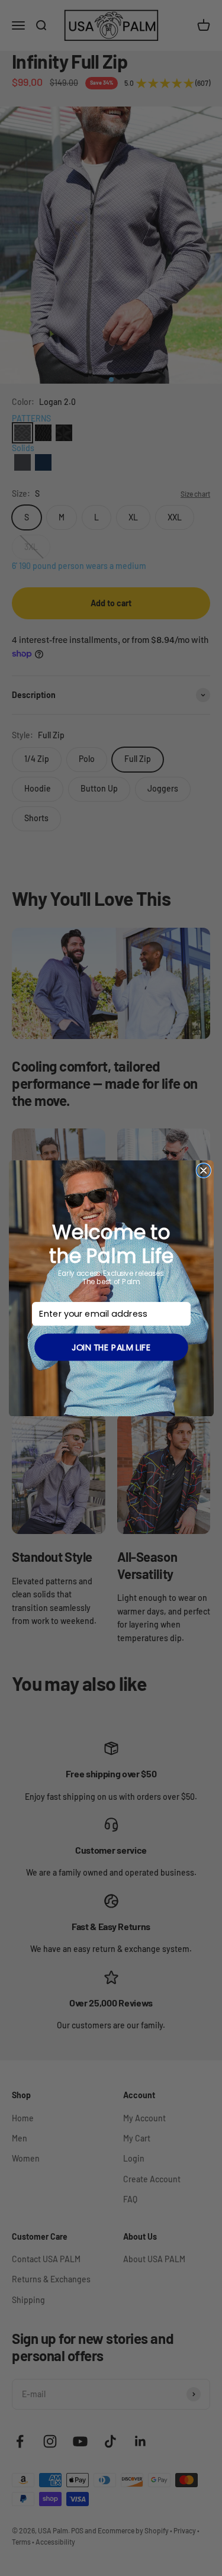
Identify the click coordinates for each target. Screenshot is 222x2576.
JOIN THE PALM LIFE (111, 1347)
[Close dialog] (203, 1170)
